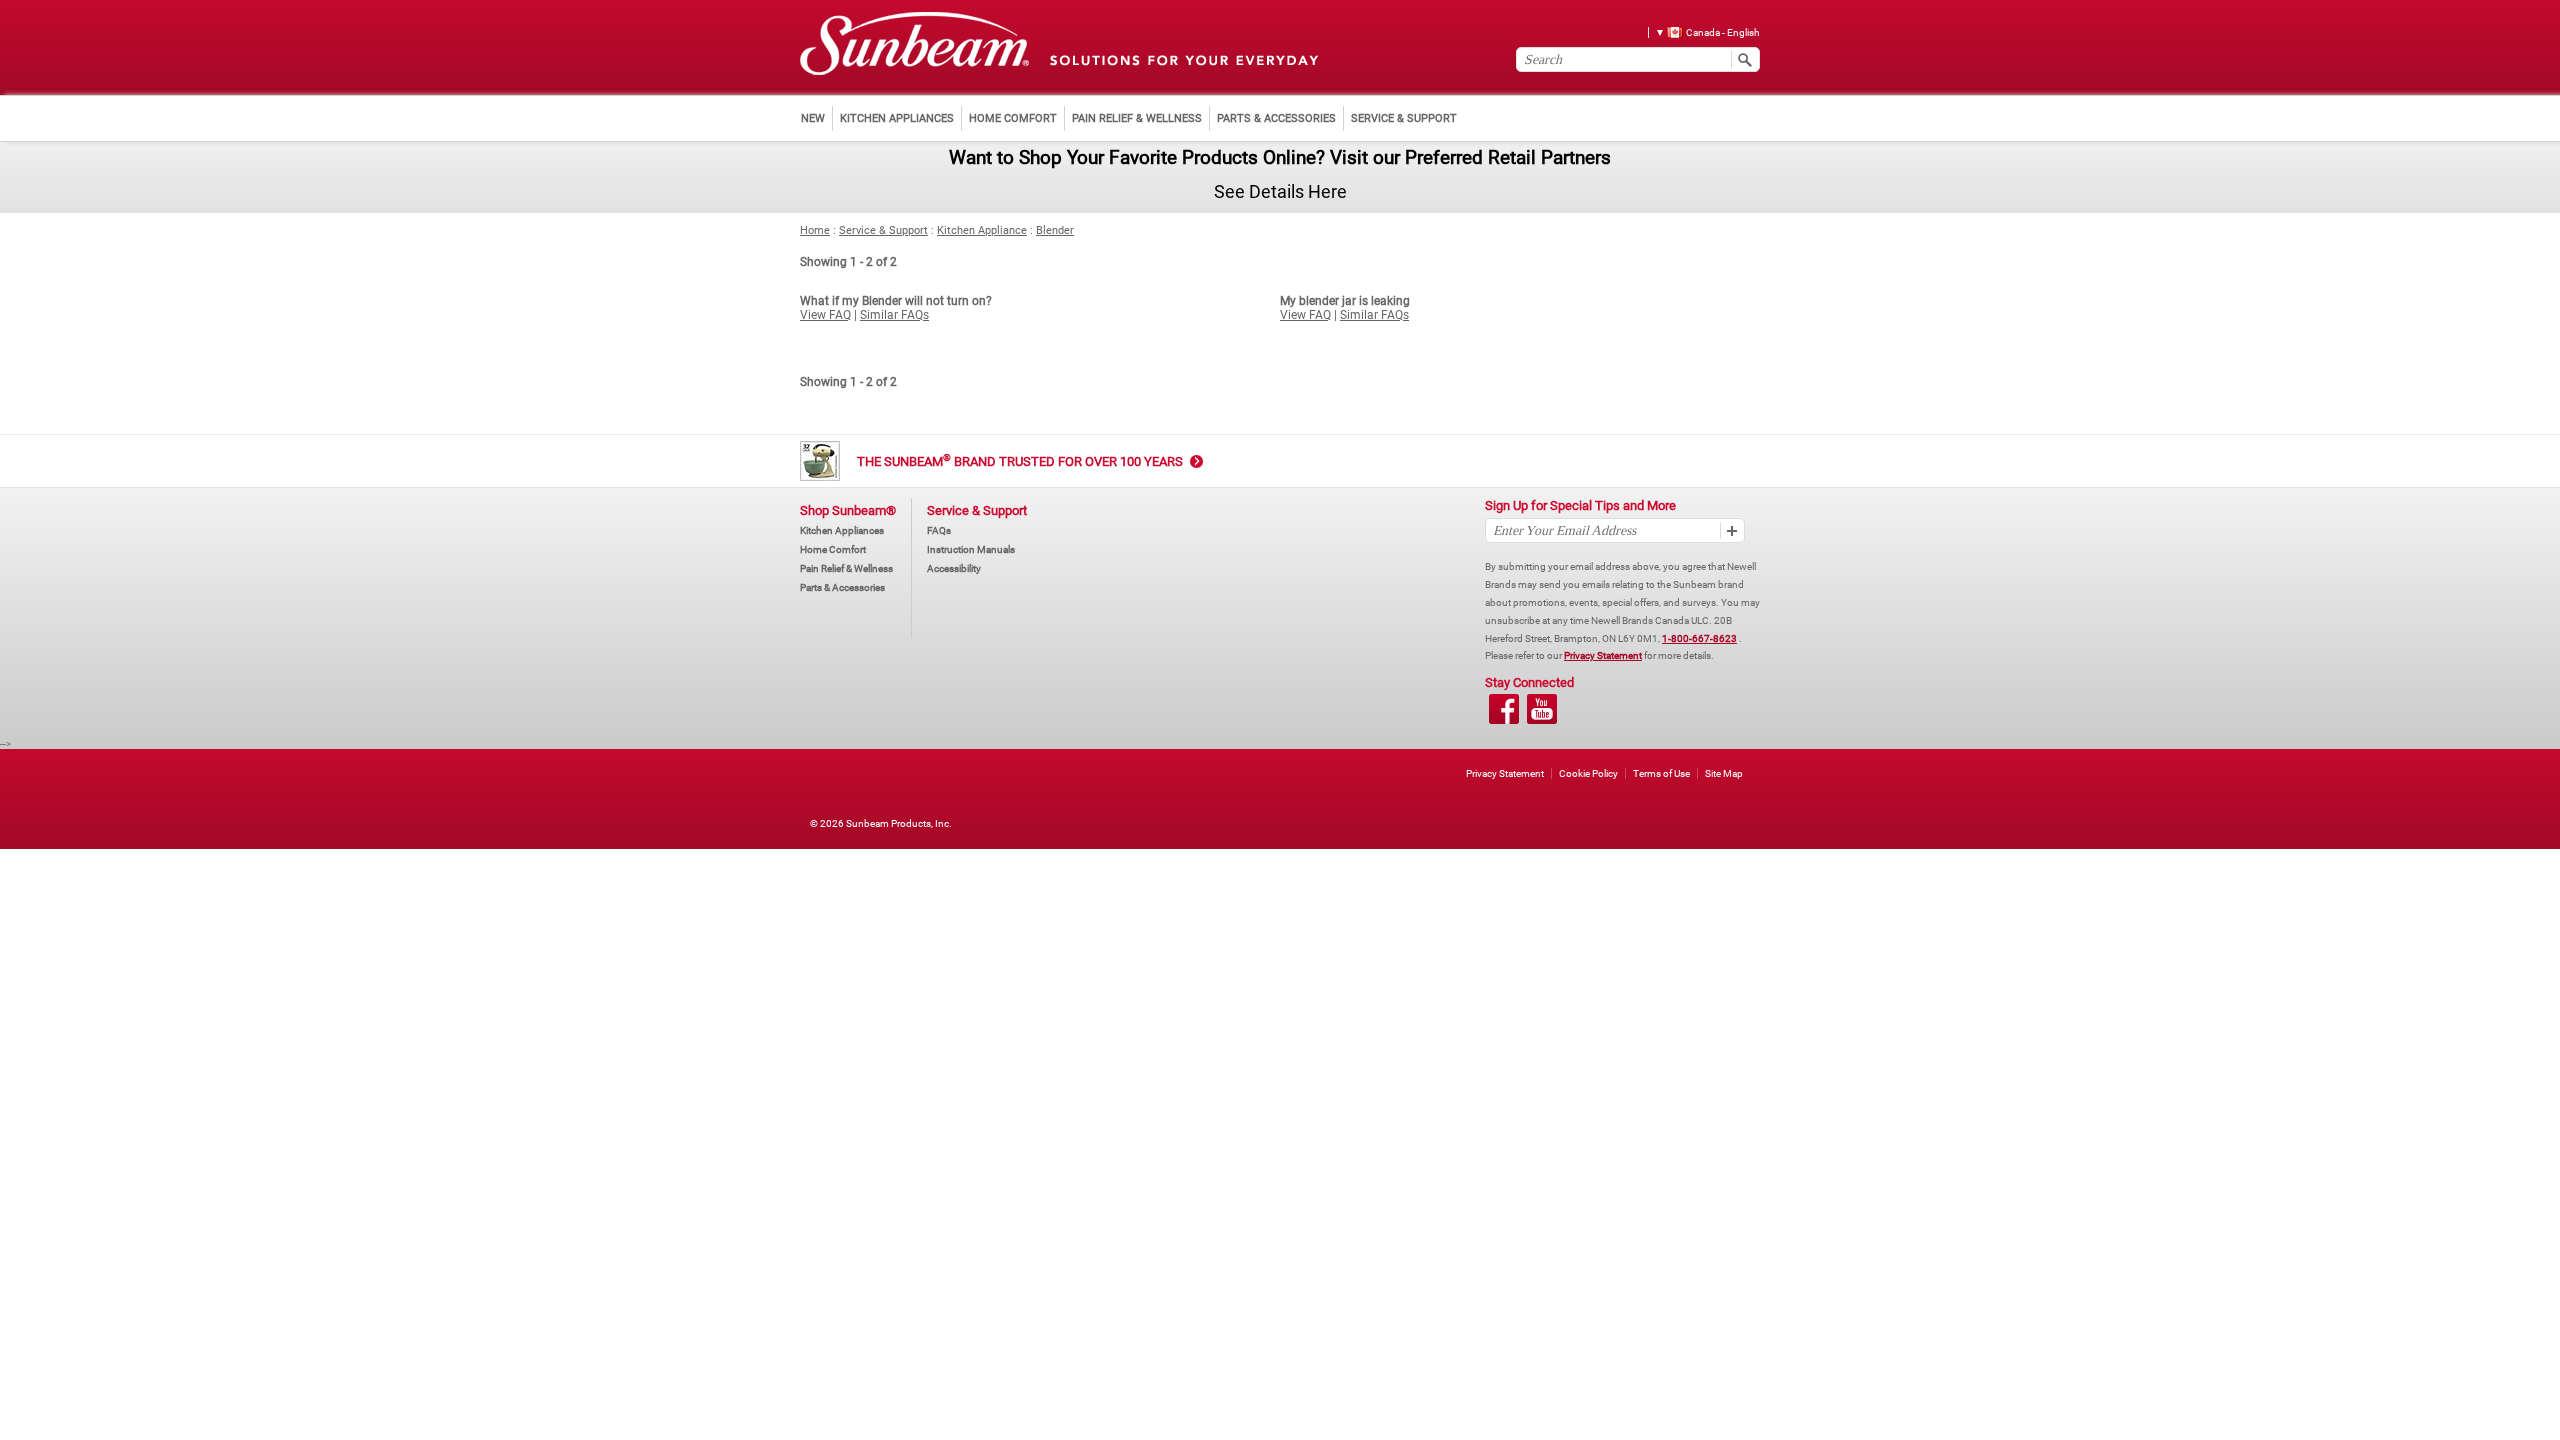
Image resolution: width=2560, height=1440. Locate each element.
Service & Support (883, 230)
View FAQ (825, 315)
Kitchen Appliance (982, 230)
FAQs (939, 530)
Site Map (1724, 773)
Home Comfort (833, 549)
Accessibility (954, 568)
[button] (1700, 31)
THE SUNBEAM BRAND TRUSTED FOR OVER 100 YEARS (1020, 461)
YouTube (1542, 709)
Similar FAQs (894, 315)
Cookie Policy (1588, 773)
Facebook (1504, 709)
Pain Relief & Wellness (846, 568)
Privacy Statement (1603, 655)
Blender (1055, 230)
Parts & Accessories (842, 587)
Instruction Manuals (971, 549)
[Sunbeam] (914, 44)
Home (815, 230)
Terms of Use (1661, 773)
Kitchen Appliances (842, 530)
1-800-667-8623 (1699, 638)
